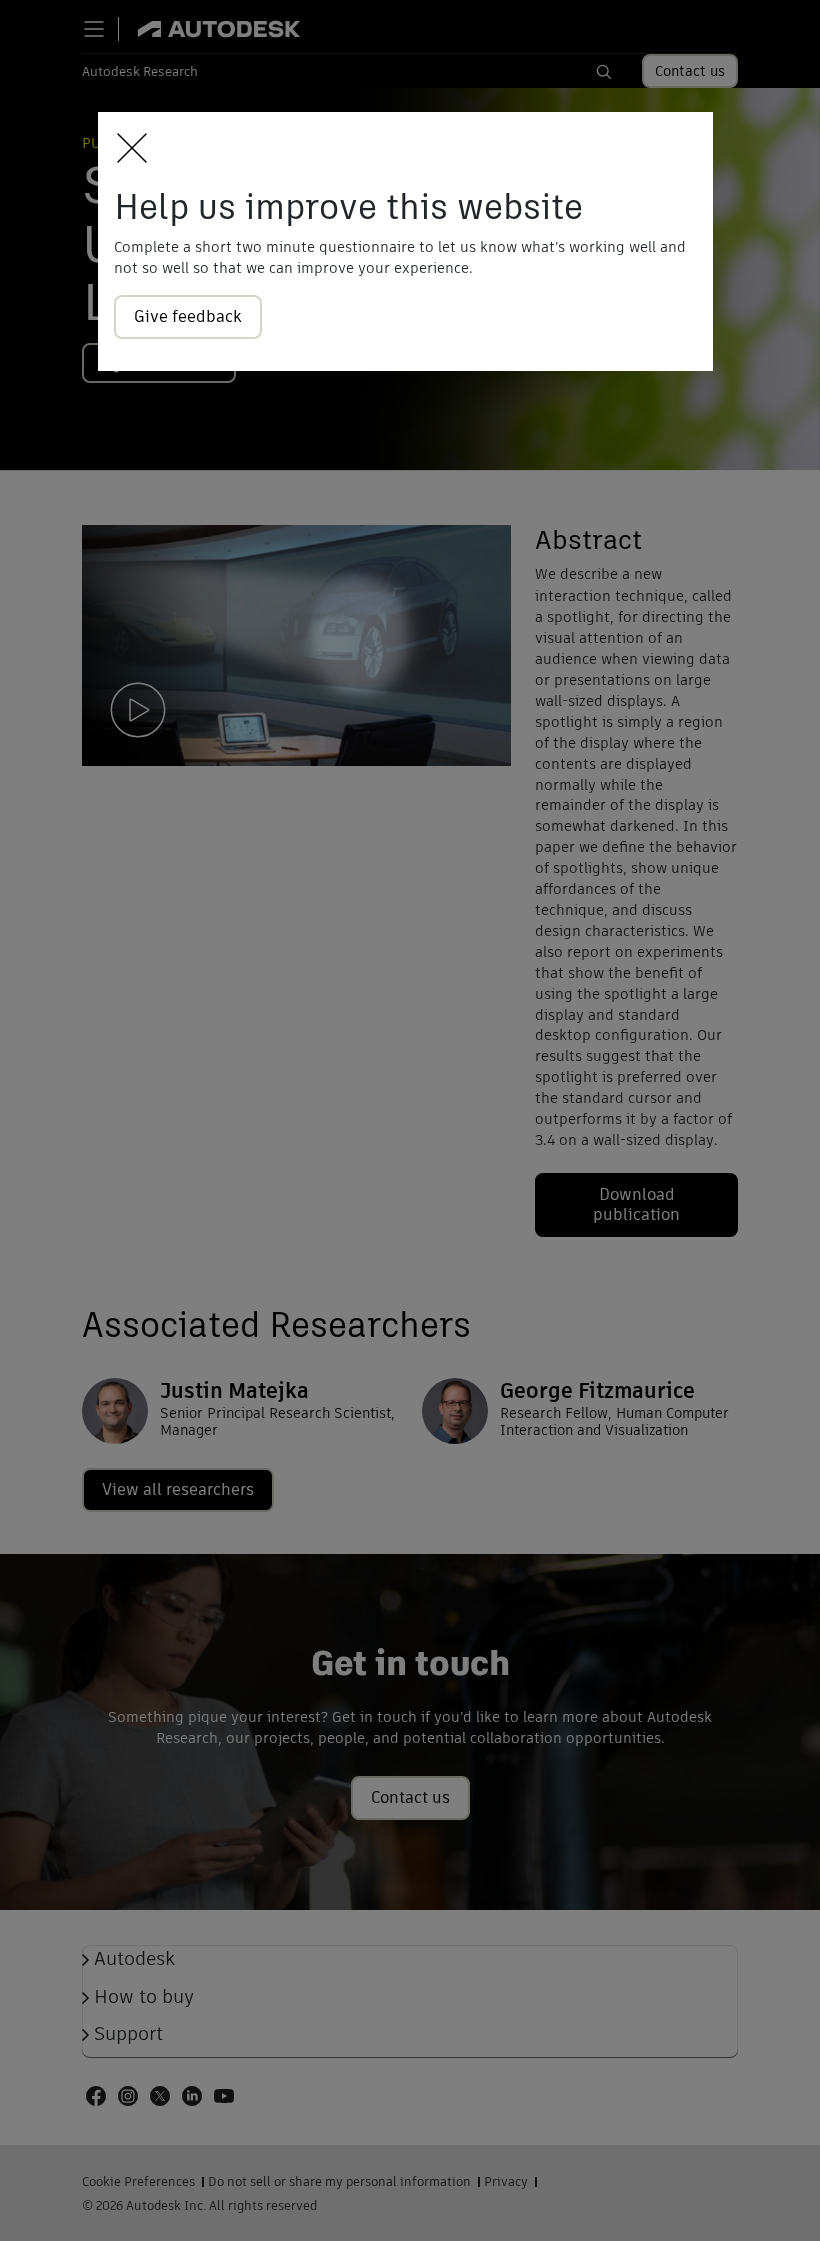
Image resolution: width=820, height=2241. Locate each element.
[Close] (126, 149)
